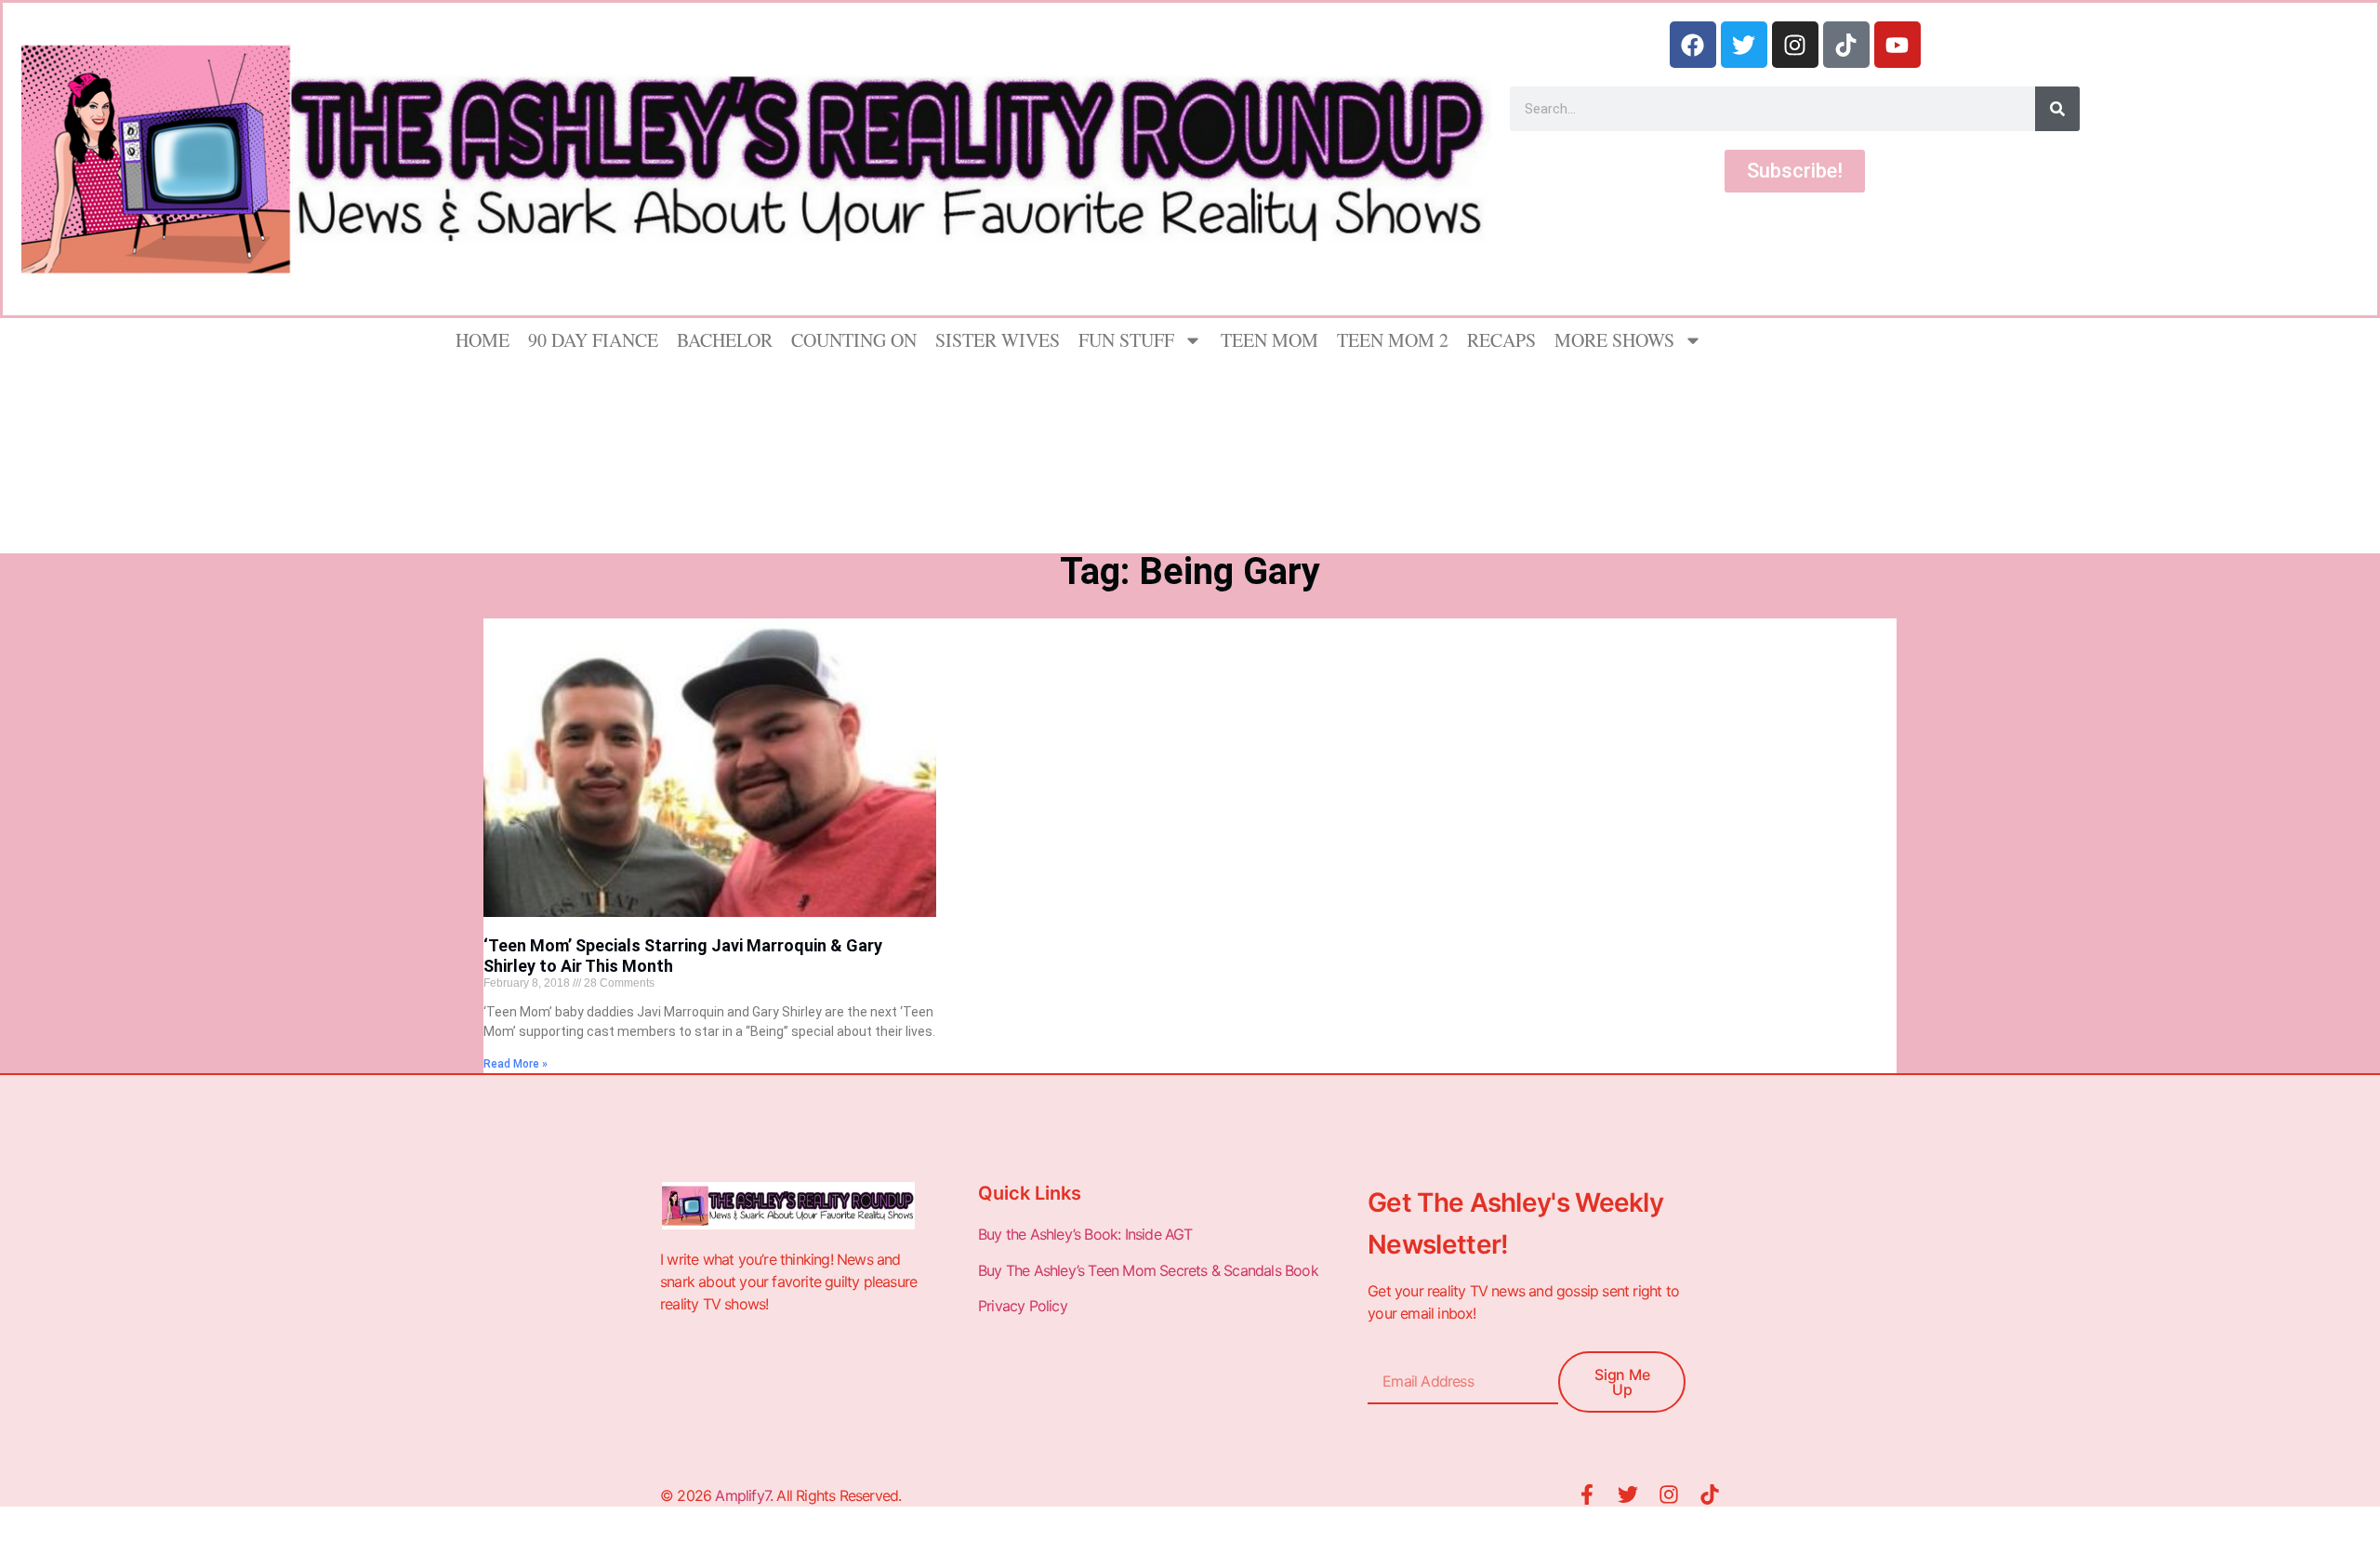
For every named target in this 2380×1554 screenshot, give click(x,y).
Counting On (854, 340)
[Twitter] (1744, 45)
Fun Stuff (1126, 340)
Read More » (516, 1064)
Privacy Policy (1025, 1306)
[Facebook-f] (1587, 1494)
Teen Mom (1269, 340)
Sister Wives (998, 340)
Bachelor (725, 340)
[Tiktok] (1846, 45)
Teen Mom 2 (1393, 340)
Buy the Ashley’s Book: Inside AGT (1085, 1234)
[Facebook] (1693, 45)
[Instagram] (1795, 45)
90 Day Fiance (593, 340)
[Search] (2057, 109)
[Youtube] (1897, 45)
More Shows (1614, 340)
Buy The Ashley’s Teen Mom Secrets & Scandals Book (1148, 1270)
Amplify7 (742, 1495)
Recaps (1501, 340)
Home (483, 340)
